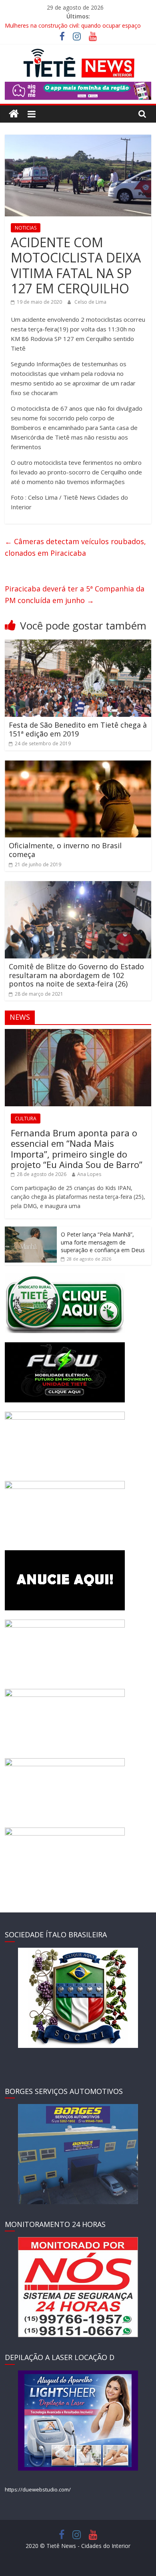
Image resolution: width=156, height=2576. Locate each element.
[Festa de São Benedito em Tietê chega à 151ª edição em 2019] (78, 644)
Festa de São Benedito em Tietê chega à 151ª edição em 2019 (78, 729)
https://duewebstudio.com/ (38, 2489)
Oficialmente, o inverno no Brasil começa (65, 850)
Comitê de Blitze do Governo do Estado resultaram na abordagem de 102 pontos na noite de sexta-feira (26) (76, 975)
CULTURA (26, 1119)
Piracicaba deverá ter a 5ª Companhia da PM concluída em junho (75, 594)
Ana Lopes (89, 1174)
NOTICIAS (26, 228)
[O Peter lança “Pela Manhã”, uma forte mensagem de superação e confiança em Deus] (31, 1231)
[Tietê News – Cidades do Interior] (14, 114)
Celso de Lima (90, 302)
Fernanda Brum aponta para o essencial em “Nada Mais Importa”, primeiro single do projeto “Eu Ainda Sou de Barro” (77, 1149)
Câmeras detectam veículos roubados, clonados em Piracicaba (75, 547)
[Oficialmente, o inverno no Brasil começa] (78, 765)
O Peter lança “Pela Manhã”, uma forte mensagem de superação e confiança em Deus (103, 1242)
